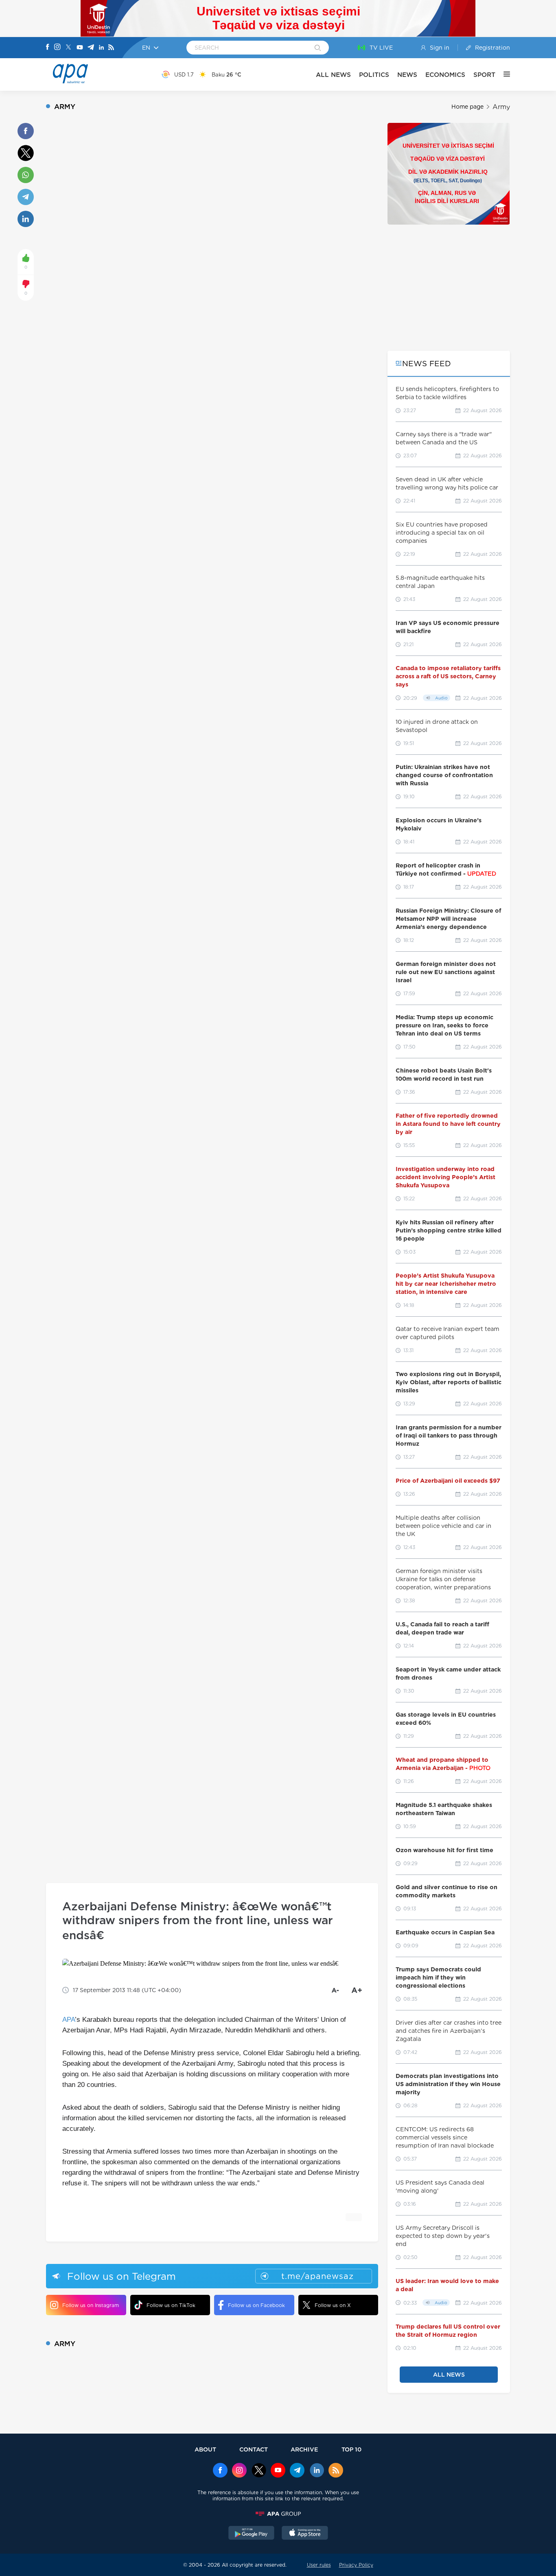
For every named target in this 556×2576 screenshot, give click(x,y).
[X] (68, 48)
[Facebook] (48, 48)
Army (501, 107)
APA (69, 2020)
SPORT (484, 75)
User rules (319, 2565)
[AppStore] (305, 2534)
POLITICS (374, 75)
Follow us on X (333, 2305)
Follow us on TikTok (171, 2305)
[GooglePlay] (252, 2534)
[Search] (318, 48)
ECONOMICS (445, 75)
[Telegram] (91, 48)
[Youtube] (80, 48)
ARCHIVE (304, 2449)
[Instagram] (57, 48)
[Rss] (111, 48)
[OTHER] (503, 74)
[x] (259, 2471)
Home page (467, 107)
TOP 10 (351, 2449)
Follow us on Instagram (91, 2305)
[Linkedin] (101, 48)
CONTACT (254, 2449)
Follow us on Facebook (256, 2305)
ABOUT (205, 2449)
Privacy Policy (356, 2565)
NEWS (407, 75)
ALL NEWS (333, 75)
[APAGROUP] (278, 2514)
